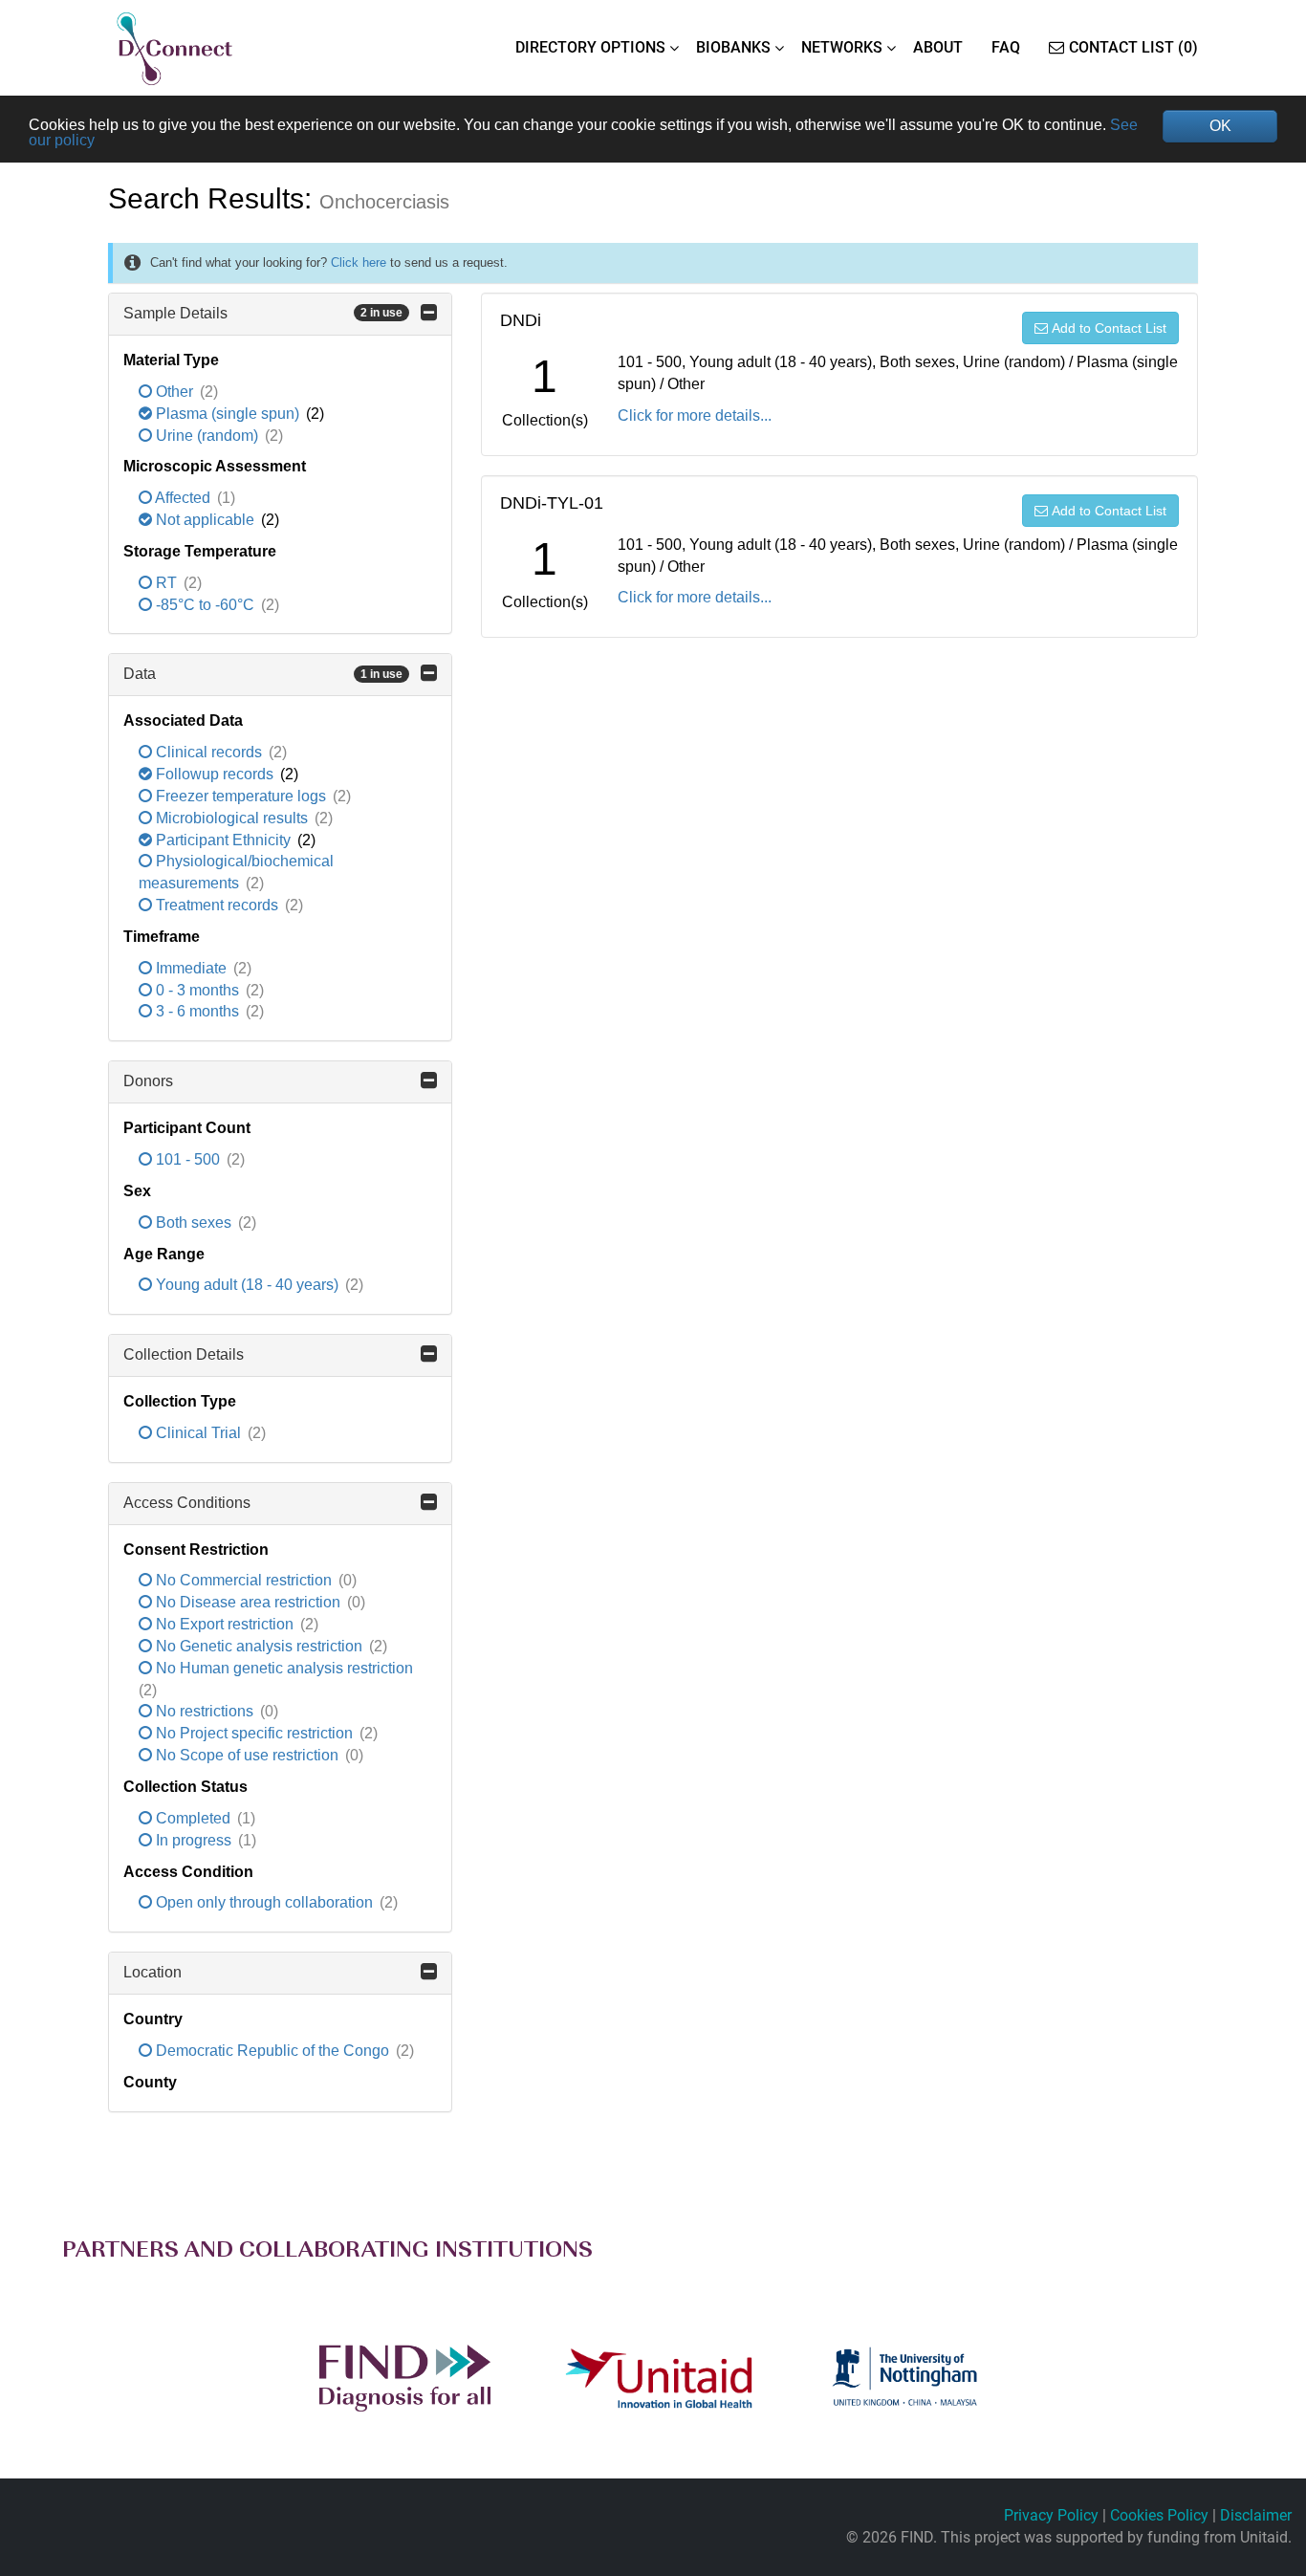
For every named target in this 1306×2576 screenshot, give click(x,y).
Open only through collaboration (264, 1902)
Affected (183, 498)
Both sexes (194, 1223)
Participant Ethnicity (223, 840)
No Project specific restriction (254, 1733)
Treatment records (217, 905)
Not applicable (205, 520)
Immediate (191, 968)
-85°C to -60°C (205, 605)
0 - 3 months (197, 990)
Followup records (215, 774)
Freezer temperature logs (241, 796)
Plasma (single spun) (228, 414)
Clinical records (209, 752)
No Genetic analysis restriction (259, 1646)
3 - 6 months (197, 1011)
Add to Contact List (1109, 328)
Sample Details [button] (263, 313)
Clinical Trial (198, 1433)
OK (1220, 126)
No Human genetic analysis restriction (283, 1668)
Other (174, 392)
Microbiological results (232, 818)
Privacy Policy (1051, 2515)
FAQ (1006, 47)
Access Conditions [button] (187, 1503)
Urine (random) (207, 436)
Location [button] (152, 1972)
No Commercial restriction (244, 1580)
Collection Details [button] (184, 1354)
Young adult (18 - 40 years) (247, 1285)
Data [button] (263, 674)
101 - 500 (188, 1159)
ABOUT (938, 47)
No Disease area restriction (248, 1602)
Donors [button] (148, 1081)
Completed (193, 1818)
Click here (359, 262)
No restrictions (205, 1711)
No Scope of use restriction (247, 1755)
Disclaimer (1256, 2515)
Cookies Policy (1159, 2515)
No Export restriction (225, 1624)
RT (166, 583)
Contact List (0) (1133, 47)
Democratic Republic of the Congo (272, 2051)
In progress (194, 1840)
